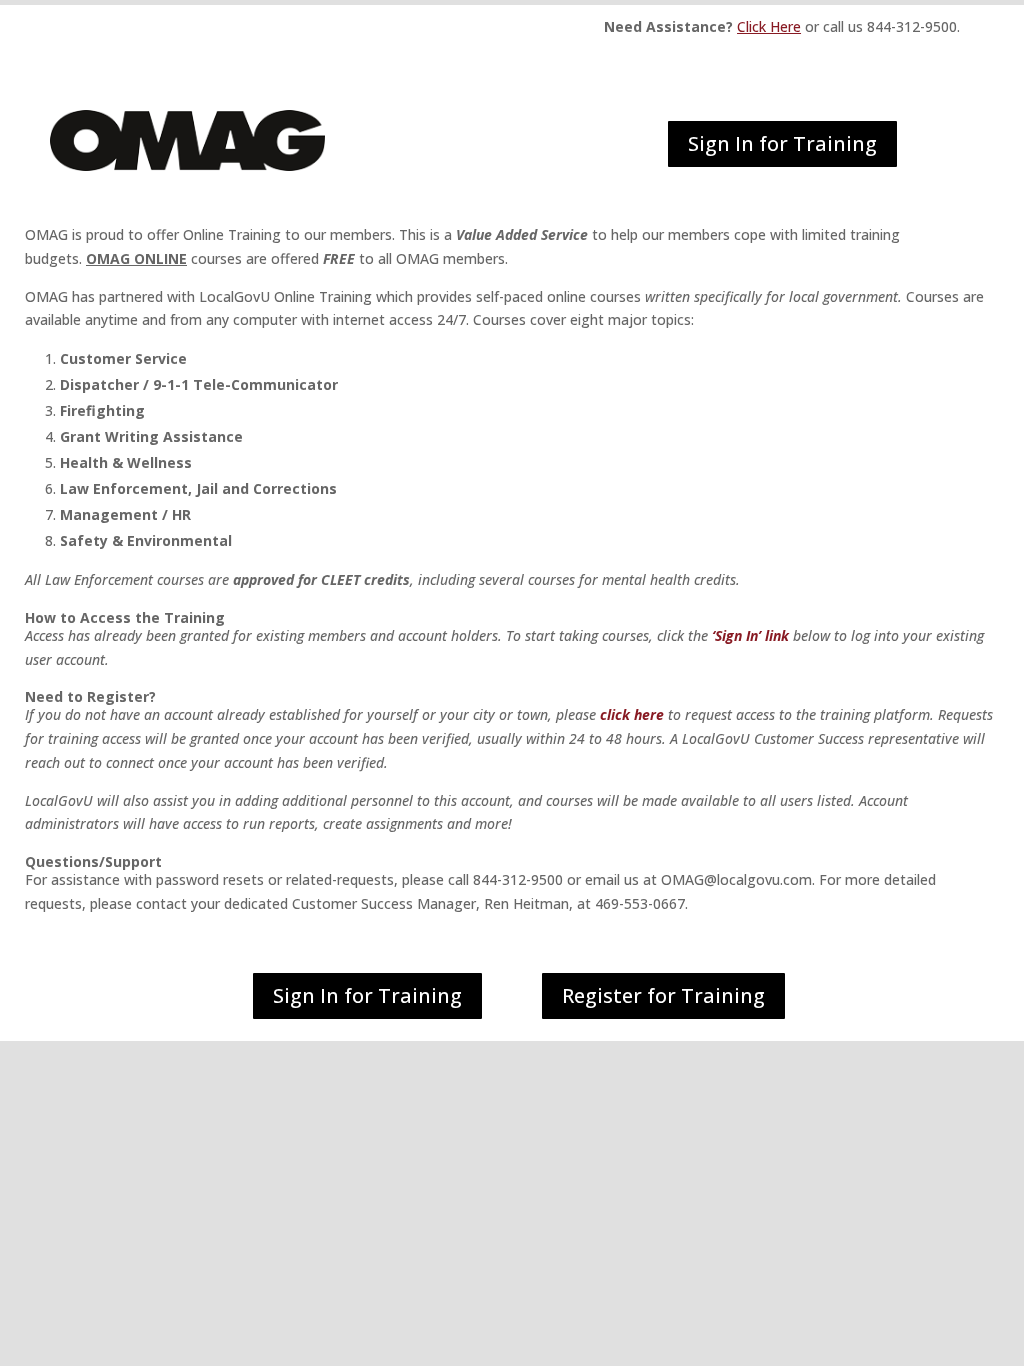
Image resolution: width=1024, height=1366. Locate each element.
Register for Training (663, 995)
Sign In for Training (782, 143)
